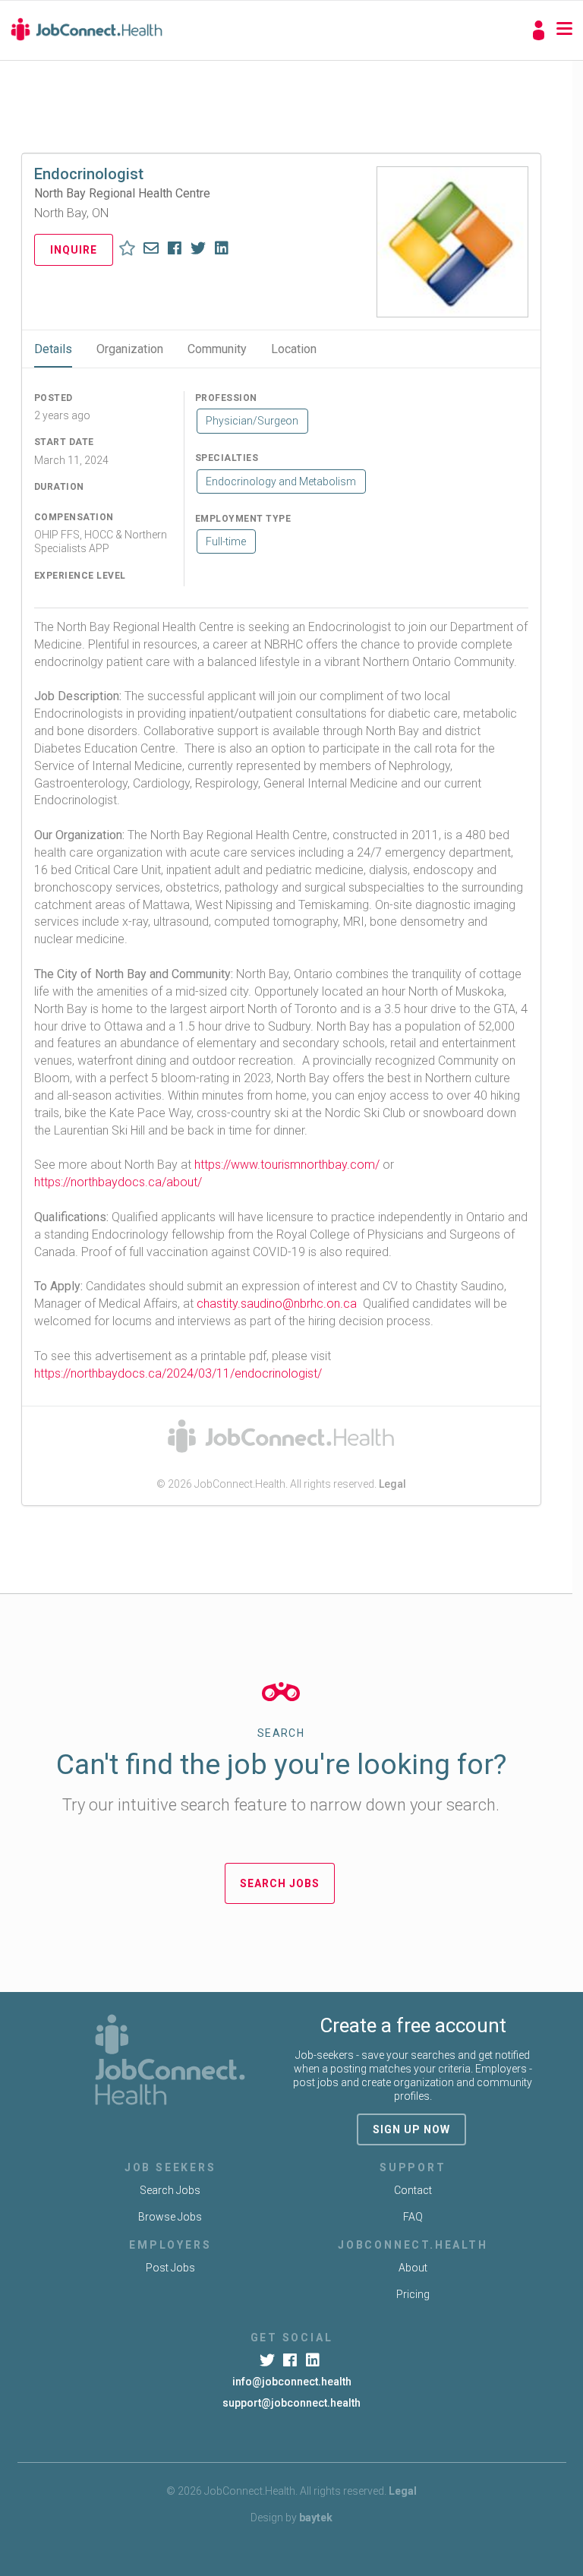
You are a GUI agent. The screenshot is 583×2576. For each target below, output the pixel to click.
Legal (392, 1484)
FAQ (413, 2217)
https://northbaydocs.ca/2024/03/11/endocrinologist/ (178, 1373)
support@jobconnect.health (291, 2403)
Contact (413, 2190)
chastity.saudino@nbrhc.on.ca (277, 1304)
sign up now (411, 2129)
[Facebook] (291, 2360)
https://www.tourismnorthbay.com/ (287, 1165)
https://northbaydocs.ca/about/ (118, 1182)
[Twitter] (268, 2360)
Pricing (413, 2294)
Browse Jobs (170, 2217)
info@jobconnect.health (292, 2382)
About (413, 2268)
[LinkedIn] (315, 2360)
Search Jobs (280, 1883)
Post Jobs (170, 2268)
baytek (316, 2518)
